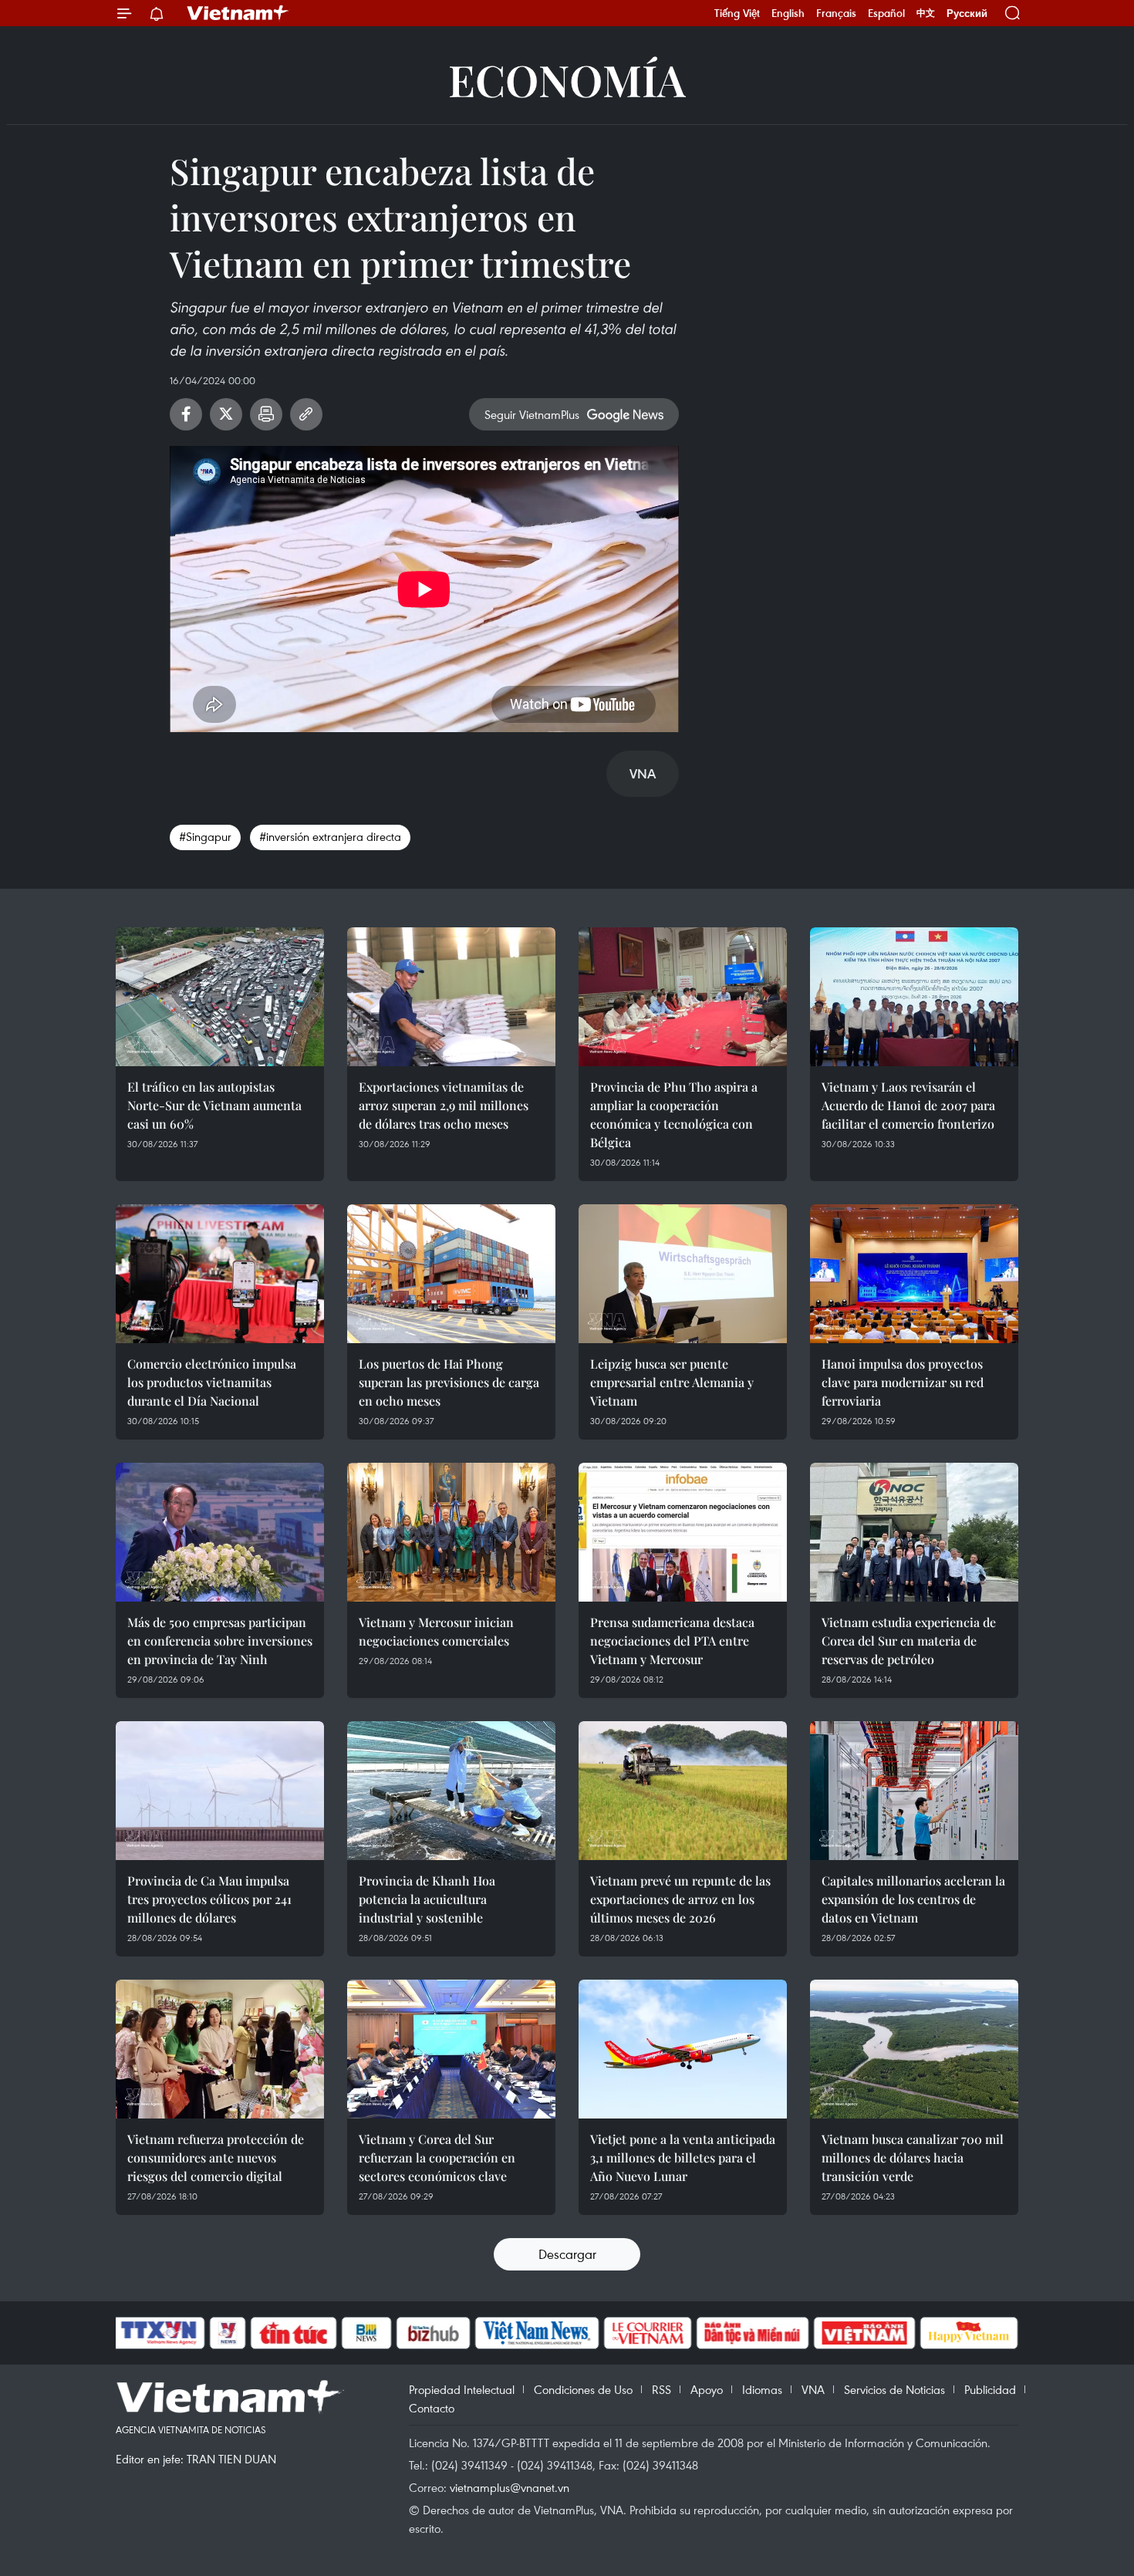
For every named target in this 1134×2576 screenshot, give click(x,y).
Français (836, 13)
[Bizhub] (433, 2333)
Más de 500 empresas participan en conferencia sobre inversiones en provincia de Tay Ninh (220, 1641)
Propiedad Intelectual (462, 2389)
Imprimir (266, 414)
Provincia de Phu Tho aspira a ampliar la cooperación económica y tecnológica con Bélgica (674, 1114)
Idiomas (762, 2389)
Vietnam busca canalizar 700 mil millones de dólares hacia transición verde (913, 2157)
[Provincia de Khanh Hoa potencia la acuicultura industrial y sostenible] (451, 1791)
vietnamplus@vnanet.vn (510, 2487)
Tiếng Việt (737, 13)
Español (886, 13)
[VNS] (537, 2333)
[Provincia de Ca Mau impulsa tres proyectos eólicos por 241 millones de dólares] (220, 1791)
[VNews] (228, 2333)
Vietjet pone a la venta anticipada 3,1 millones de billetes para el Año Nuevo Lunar (683, 2157)
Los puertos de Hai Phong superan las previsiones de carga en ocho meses (449, 1382)
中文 (926, 13)
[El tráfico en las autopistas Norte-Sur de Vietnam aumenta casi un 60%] (220, 997)
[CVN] (647, 2333)
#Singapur (205, 836)
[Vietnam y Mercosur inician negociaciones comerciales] (451, 1532)
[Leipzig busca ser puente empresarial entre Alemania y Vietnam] (683, 1274)
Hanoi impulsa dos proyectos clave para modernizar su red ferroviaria (903, 1382)
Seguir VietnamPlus (532, 414)
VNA (813, 2389)
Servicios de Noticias (894, 2389)
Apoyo (707, 2389)
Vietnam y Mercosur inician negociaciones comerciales (436, 1631)
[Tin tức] (294, 2333)
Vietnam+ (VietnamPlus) (238, 13)
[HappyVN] (969, 2333)
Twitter (226, 414)
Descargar (567, 2254)
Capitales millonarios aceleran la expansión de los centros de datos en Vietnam (913, 1899)
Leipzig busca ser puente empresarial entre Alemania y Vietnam (672, 1382)
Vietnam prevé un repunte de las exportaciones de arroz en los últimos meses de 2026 (680, 1899)
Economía (567, 79)
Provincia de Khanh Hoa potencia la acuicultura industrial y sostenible (427, 1899)
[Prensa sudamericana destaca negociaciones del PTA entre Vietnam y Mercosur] (683, 1532)
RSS (661, 2389)
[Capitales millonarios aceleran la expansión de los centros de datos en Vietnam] (914, 1791)
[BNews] (367, 2333)
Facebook (186, 414)
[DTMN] (752, 2333)
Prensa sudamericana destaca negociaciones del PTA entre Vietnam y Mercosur (672, 1641)
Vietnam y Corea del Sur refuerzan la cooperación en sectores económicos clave (437, 2157)
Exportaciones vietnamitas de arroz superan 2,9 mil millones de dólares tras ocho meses (444, 1105)
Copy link (306, 414)
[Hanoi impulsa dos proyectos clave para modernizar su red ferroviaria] (914, 1274)
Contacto (432, 2408)
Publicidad (990, 2389)
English (788, 13)
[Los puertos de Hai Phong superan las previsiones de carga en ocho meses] (451, 1274)
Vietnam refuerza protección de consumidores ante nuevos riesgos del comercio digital (216, 2157)
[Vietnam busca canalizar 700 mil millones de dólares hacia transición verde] (914, 2049)
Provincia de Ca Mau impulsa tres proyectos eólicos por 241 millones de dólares (209, 1899)
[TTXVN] (159, 2333)
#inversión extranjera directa (330, 836)
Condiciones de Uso (583, 2389)
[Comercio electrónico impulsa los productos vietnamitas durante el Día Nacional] (220, 1274)
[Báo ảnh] (864, 2333)
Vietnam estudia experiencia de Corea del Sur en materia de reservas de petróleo (909, 1641)
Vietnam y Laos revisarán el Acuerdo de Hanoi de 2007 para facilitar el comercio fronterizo (908, 1105)
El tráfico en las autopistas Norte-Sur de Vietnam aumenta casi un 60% (214, 1105)
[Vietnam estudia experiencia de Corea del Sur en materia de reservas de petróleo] (914, 1532)
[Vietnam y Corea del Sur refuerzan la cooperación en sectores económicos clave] (451, 2049)
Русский (967, 14)
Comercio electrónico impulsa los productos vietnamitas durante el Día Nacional (212, 1382)
